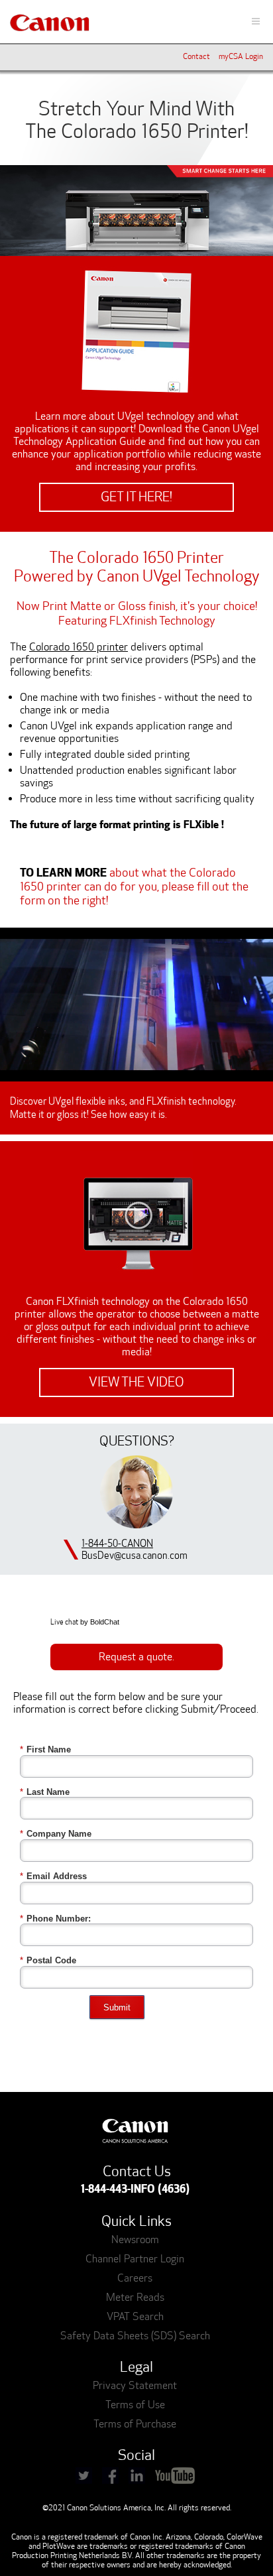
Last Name (45, 1792)
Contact (196, 56)
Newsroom (135, 2239)
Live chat (64, 1622)
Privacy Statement (135, 2385)
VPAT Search (135, 2316)
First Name (45, 1749)
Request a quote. (136, 1657)
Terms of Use (135, 2405)
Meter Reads (135, 2297)
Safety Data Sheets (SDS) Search (135, 2336)
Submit (117, 2007)
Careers (135, 2278)
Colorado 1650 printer (79, 647)
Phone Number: (55, 1919)
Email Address (53, 1876)
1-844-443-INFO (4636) (135, 2189)
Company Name (56, 1834)
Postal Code (48, 1960)
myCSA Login (241, 56)
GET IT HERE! (136, 497)
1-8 (87, 1544)
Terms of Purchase (135, 2424)
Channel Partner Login (135, 2259)
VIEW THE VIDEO (136, 1382)
